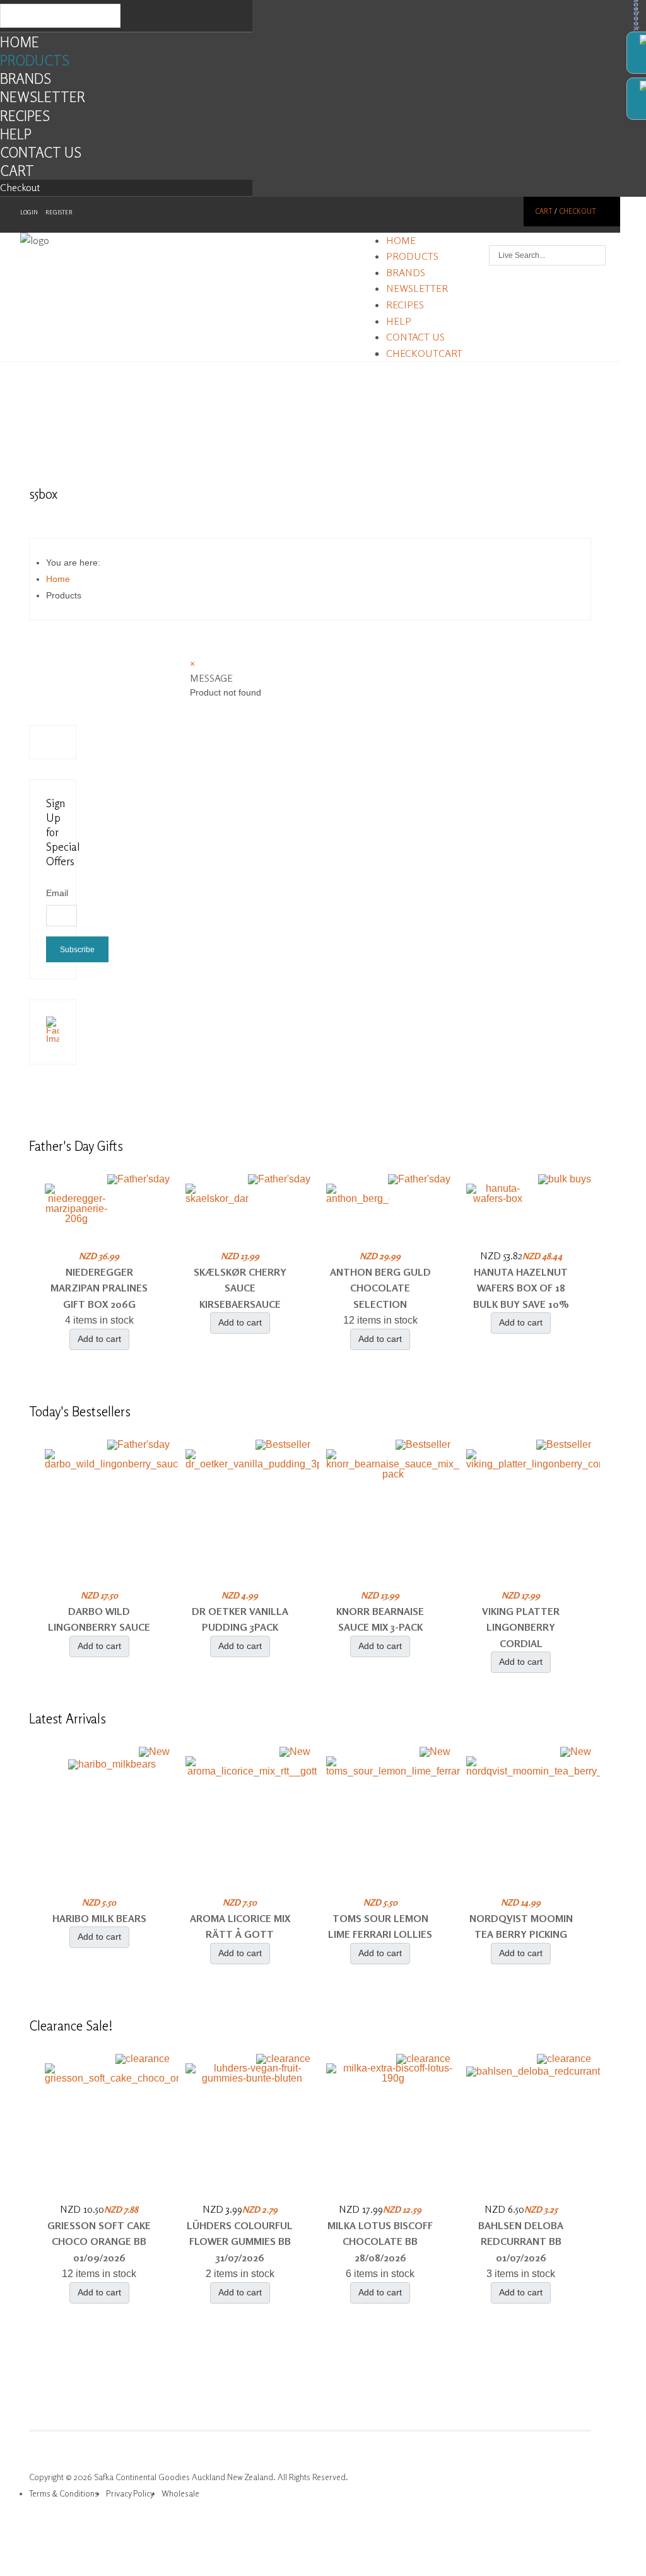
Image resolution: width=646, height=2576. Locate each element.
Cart (17, 171)
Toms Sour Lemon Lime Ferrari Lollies (380, 1926)
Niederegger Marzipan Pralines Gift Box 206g (99, 1288)
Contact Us (41, 152)
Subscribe (77, 950)
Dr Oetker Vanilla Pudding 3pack (240, 1619)
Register (59, 212)
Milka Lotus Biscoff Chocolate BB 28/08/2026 (380, 2241)
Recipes (25, 116)
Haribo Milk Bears (99, 1918)
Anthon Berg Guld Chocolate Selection (380, 1288)
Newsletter (43, 97)
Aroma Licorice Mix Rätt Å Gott (240, 1926)
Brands (26, 79)
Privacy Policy (130, 2493)
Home (20, 42)
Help (16, 134)
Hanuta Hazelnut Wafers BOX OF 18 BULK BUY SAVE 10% (521, 1288)
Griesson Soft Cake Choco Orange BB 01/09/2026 (99, 2241)
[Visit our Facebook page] (53, 1039)
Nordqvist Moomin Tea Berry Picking (521, 1926)
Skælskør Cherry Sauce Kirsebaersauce (240, 1288)
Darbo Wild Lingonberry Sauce (99, 1619)
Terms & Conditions (64, 2493)
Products (35, 60)
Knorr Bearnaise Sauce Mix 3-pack (380, 1619)
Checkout (20, 187)
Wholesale (180, 2493)
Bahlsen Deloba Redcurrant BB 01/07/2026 (521, 2241)
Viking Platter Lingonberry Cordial (521, 1627)
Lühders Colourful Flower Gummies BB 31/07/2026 (240, 2241)
